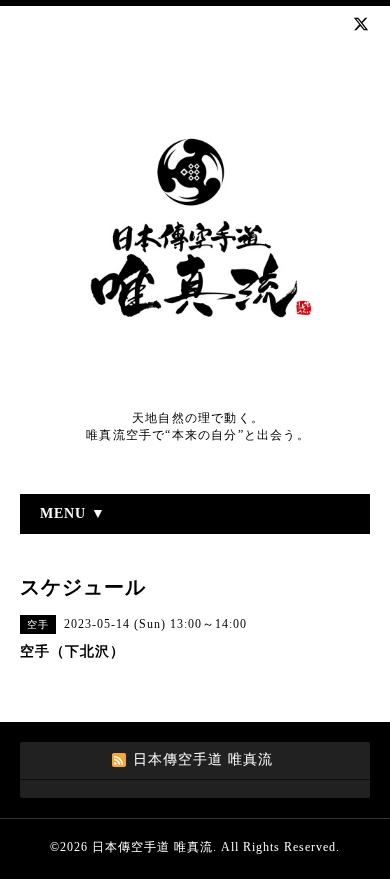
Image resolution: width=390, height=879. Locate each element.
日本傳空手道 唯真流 (152, 847)
